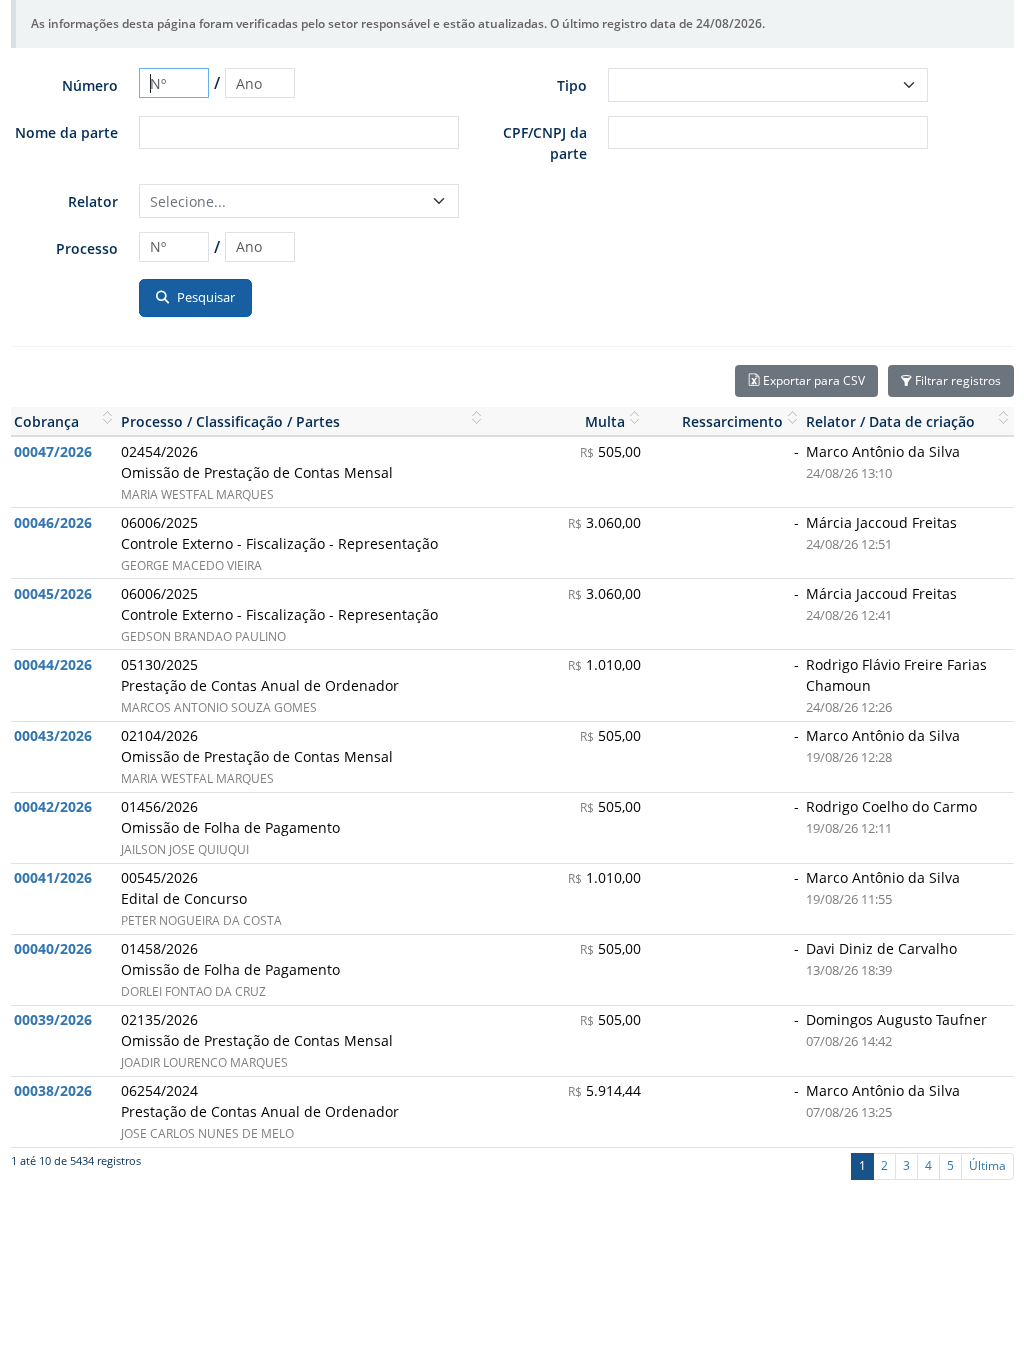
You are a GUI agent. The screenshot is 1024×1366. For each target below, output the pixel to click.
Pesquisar (204, 297)
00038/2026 (53, 1090)
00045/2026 (53, 593)
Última (987, 1165)
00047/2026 (53, 451)
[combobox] (299, 201)
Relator (93, 201)
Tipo (572, 85)
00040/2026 (53, 948)
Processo (87, 248)
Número (90, 85)
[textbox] (288, 201)
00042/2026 (53, 806)
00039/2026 (53, 1019)
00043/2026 (53, 735)
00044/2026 (53, 664)
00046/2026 (53, 522)
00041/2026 (53, 877)
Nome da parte (66, 132)
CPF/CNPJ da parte (545, 143)
